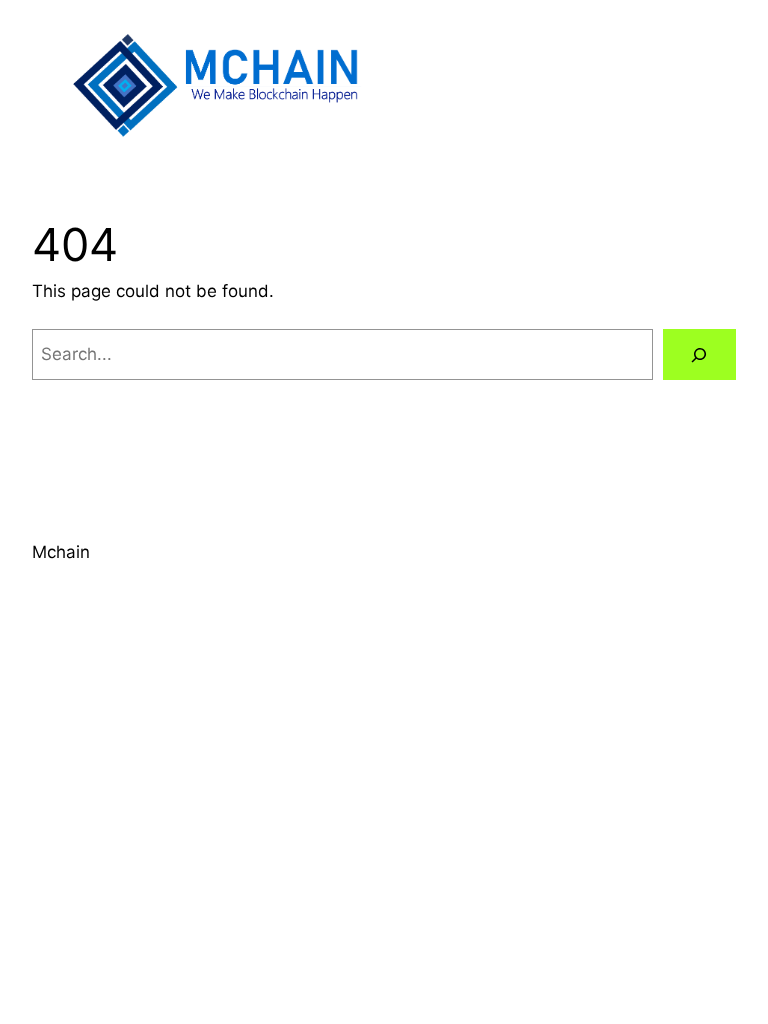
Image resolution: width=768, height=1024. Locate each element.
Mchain (61, 552)
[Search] (699, 354)
